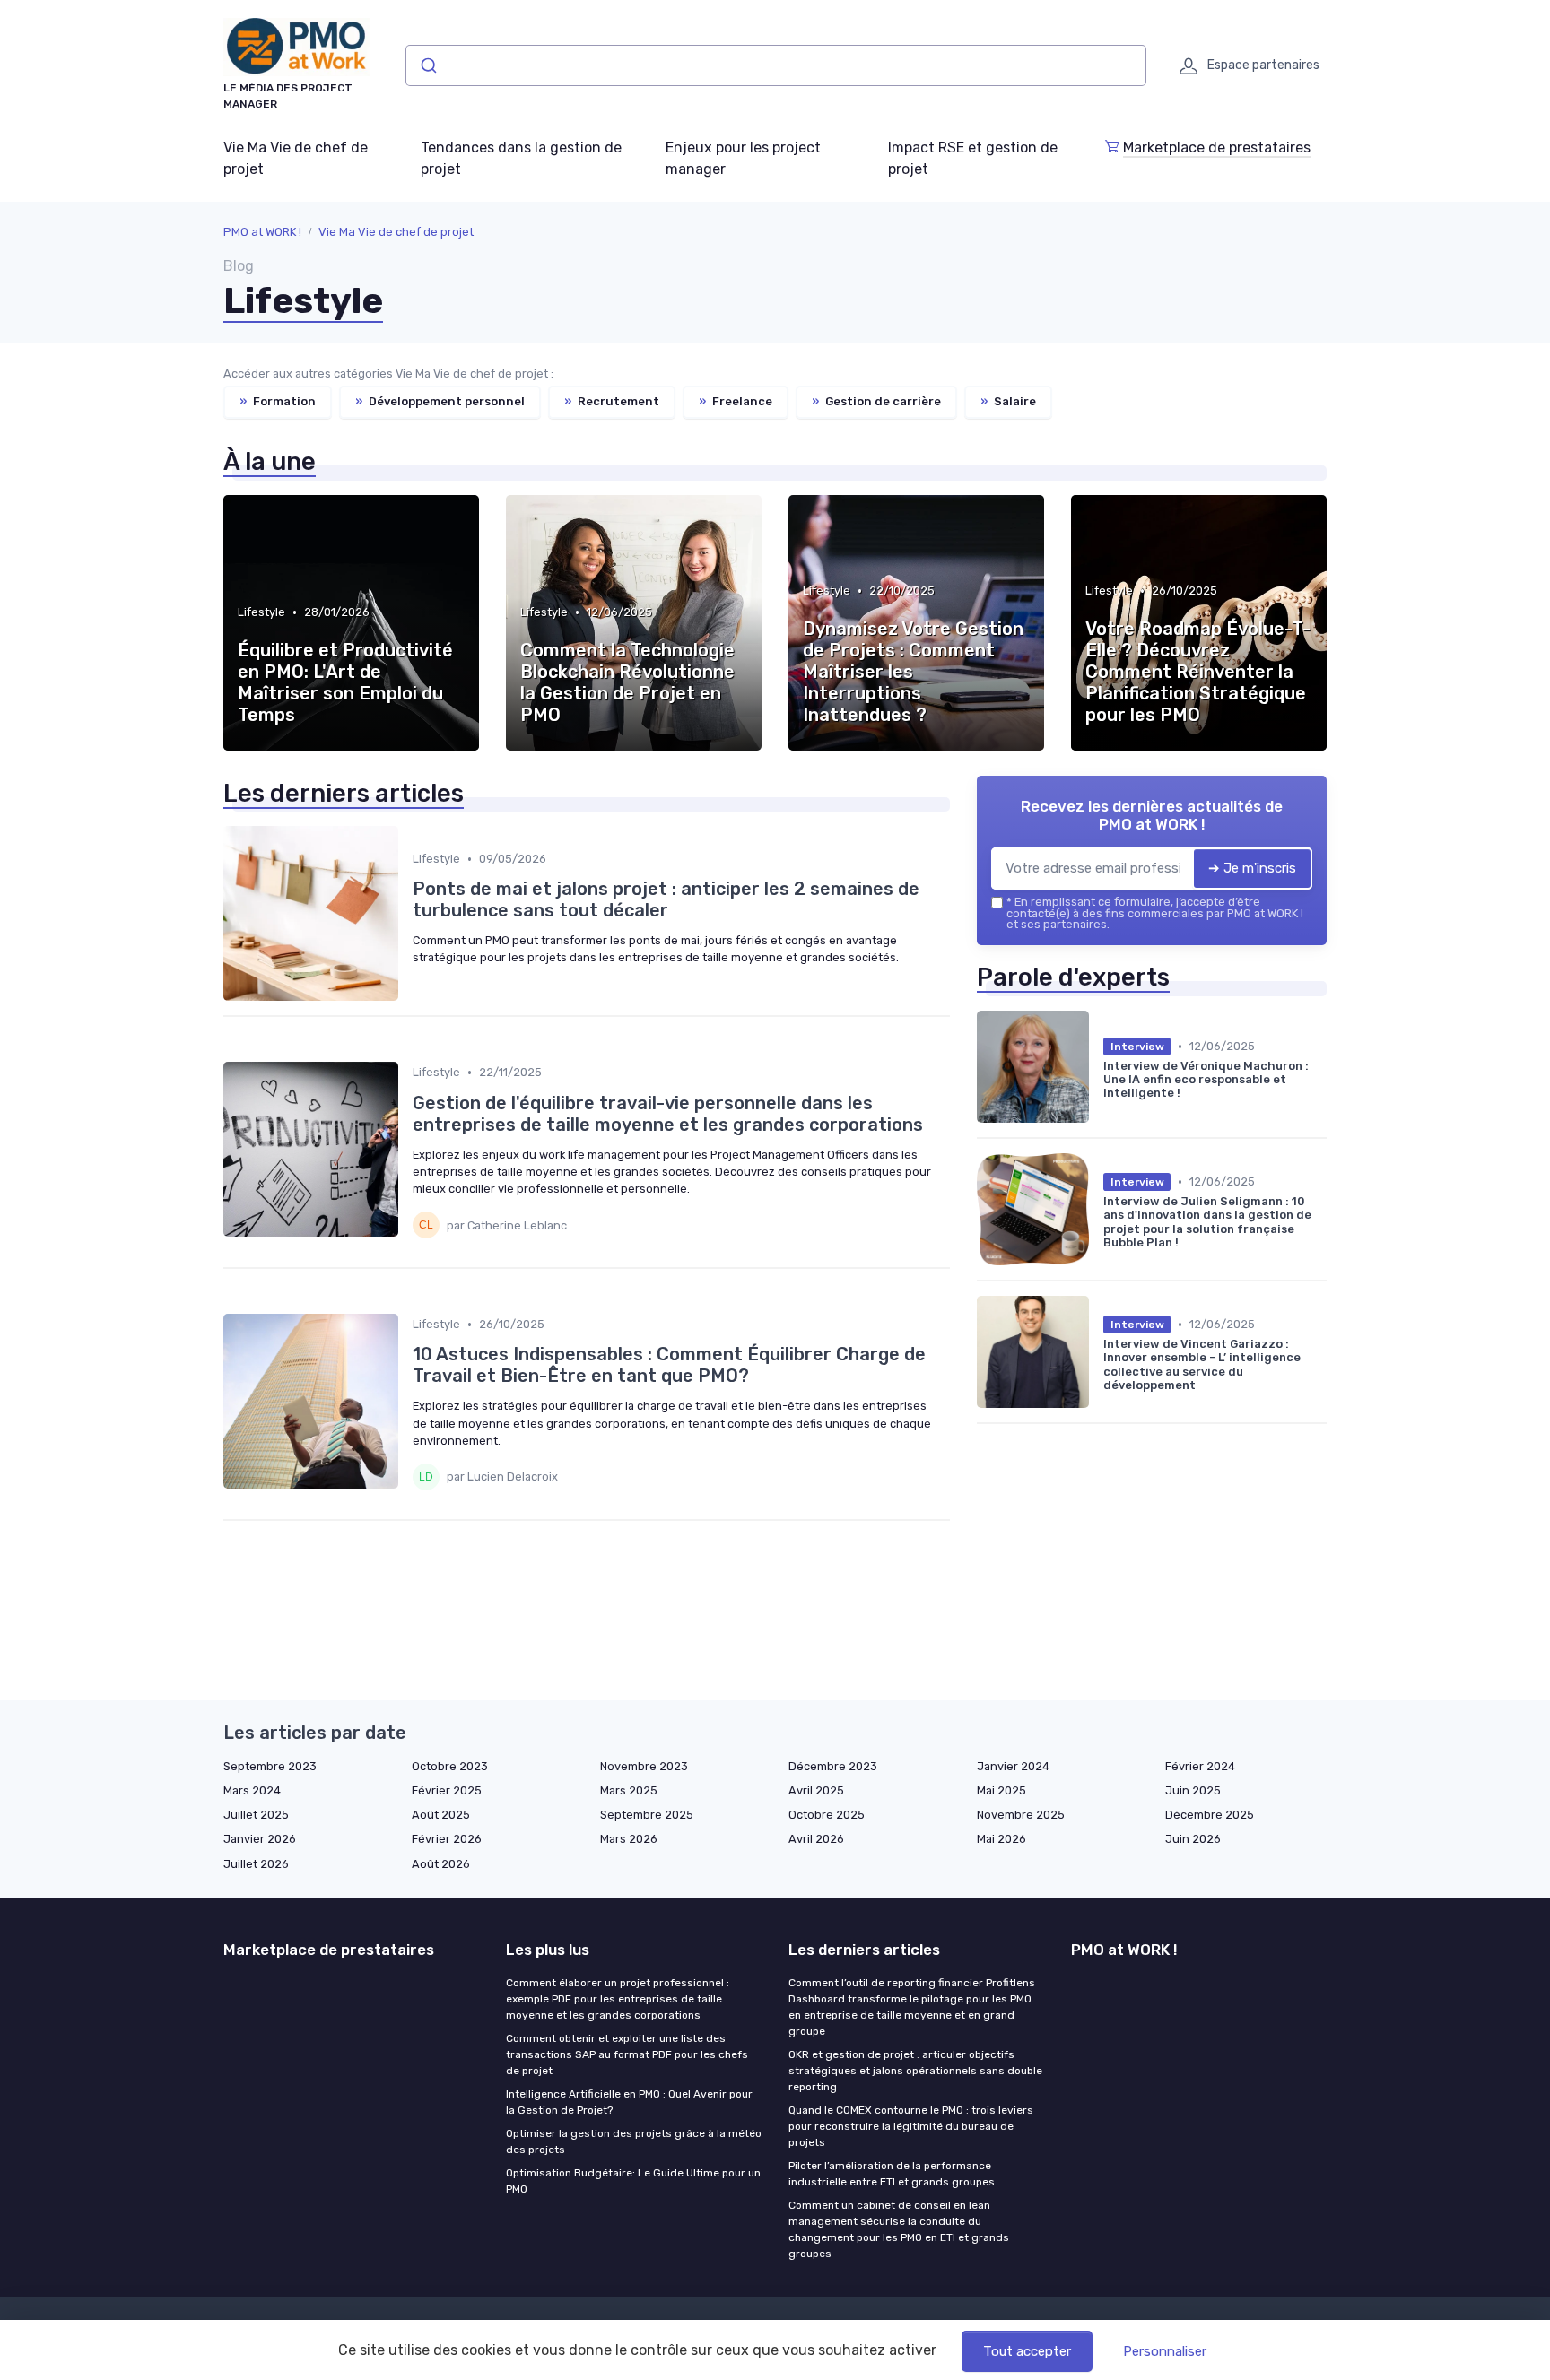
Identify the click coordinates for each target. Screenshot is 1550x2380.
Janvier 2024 (1013, 1766)
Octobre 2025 (827, 1815)
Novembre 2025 (1021, 1815)
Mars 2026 (629, 1839)
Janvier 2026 (260, 1839)
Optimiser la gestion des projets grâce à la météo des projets (634, 2141)
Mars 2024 (252, 1790)
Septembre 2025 (647, 1815)
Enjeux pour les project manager (743, 158)
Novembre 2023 (644, 1766)
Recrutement (612, 401)
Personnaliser (1165, 2351)
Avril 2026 (816, 1839)
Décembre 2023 (833, 1766)
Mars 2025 (629, 1790)
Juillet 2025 (256, 1815)
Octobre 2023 (450, 1766)
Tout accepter (1027, 2351)
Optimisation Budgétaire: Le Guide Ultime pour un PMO (633, 2181)
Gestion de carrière (876, 401)
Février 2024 (1200, 1766)
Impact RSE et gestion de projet (973, 158)
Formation (278, 401)
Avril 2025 (816, 1790)
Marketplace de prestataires (1217, 148)
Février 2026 (447, 1839)
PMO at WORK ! (262, 232)
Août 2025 (441, 1815)
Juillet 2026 (256, 1864)
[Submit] (427, 65)
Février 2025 (447, 1790)
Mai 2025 (1001, 1790)
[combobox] (776, 65)
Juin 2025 (1193, 1790)
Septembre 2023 (270, 1766)
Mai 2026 (1001, 1839)
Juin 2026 (1193, 1839)
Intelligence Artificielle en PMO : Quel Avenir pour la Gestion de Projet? (629, 2102)
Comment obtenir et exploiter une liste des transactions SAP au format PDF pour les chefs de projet (627, 2054)
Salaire (1008, 401)
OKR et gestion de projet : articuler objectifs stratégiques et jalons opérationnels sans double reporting (915, 2071)
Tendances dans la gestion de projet (521, 158)
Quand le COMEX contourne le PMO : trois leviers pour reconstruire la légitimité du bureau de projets (911, 2126)
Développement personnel (440, 401)
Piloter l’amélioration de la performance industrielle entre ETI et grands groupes (892, 2174)
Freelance (736, 401)
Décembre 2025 (1210, 1815)
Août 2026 (441, 1864)
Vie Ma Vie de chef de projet (296, 158)
